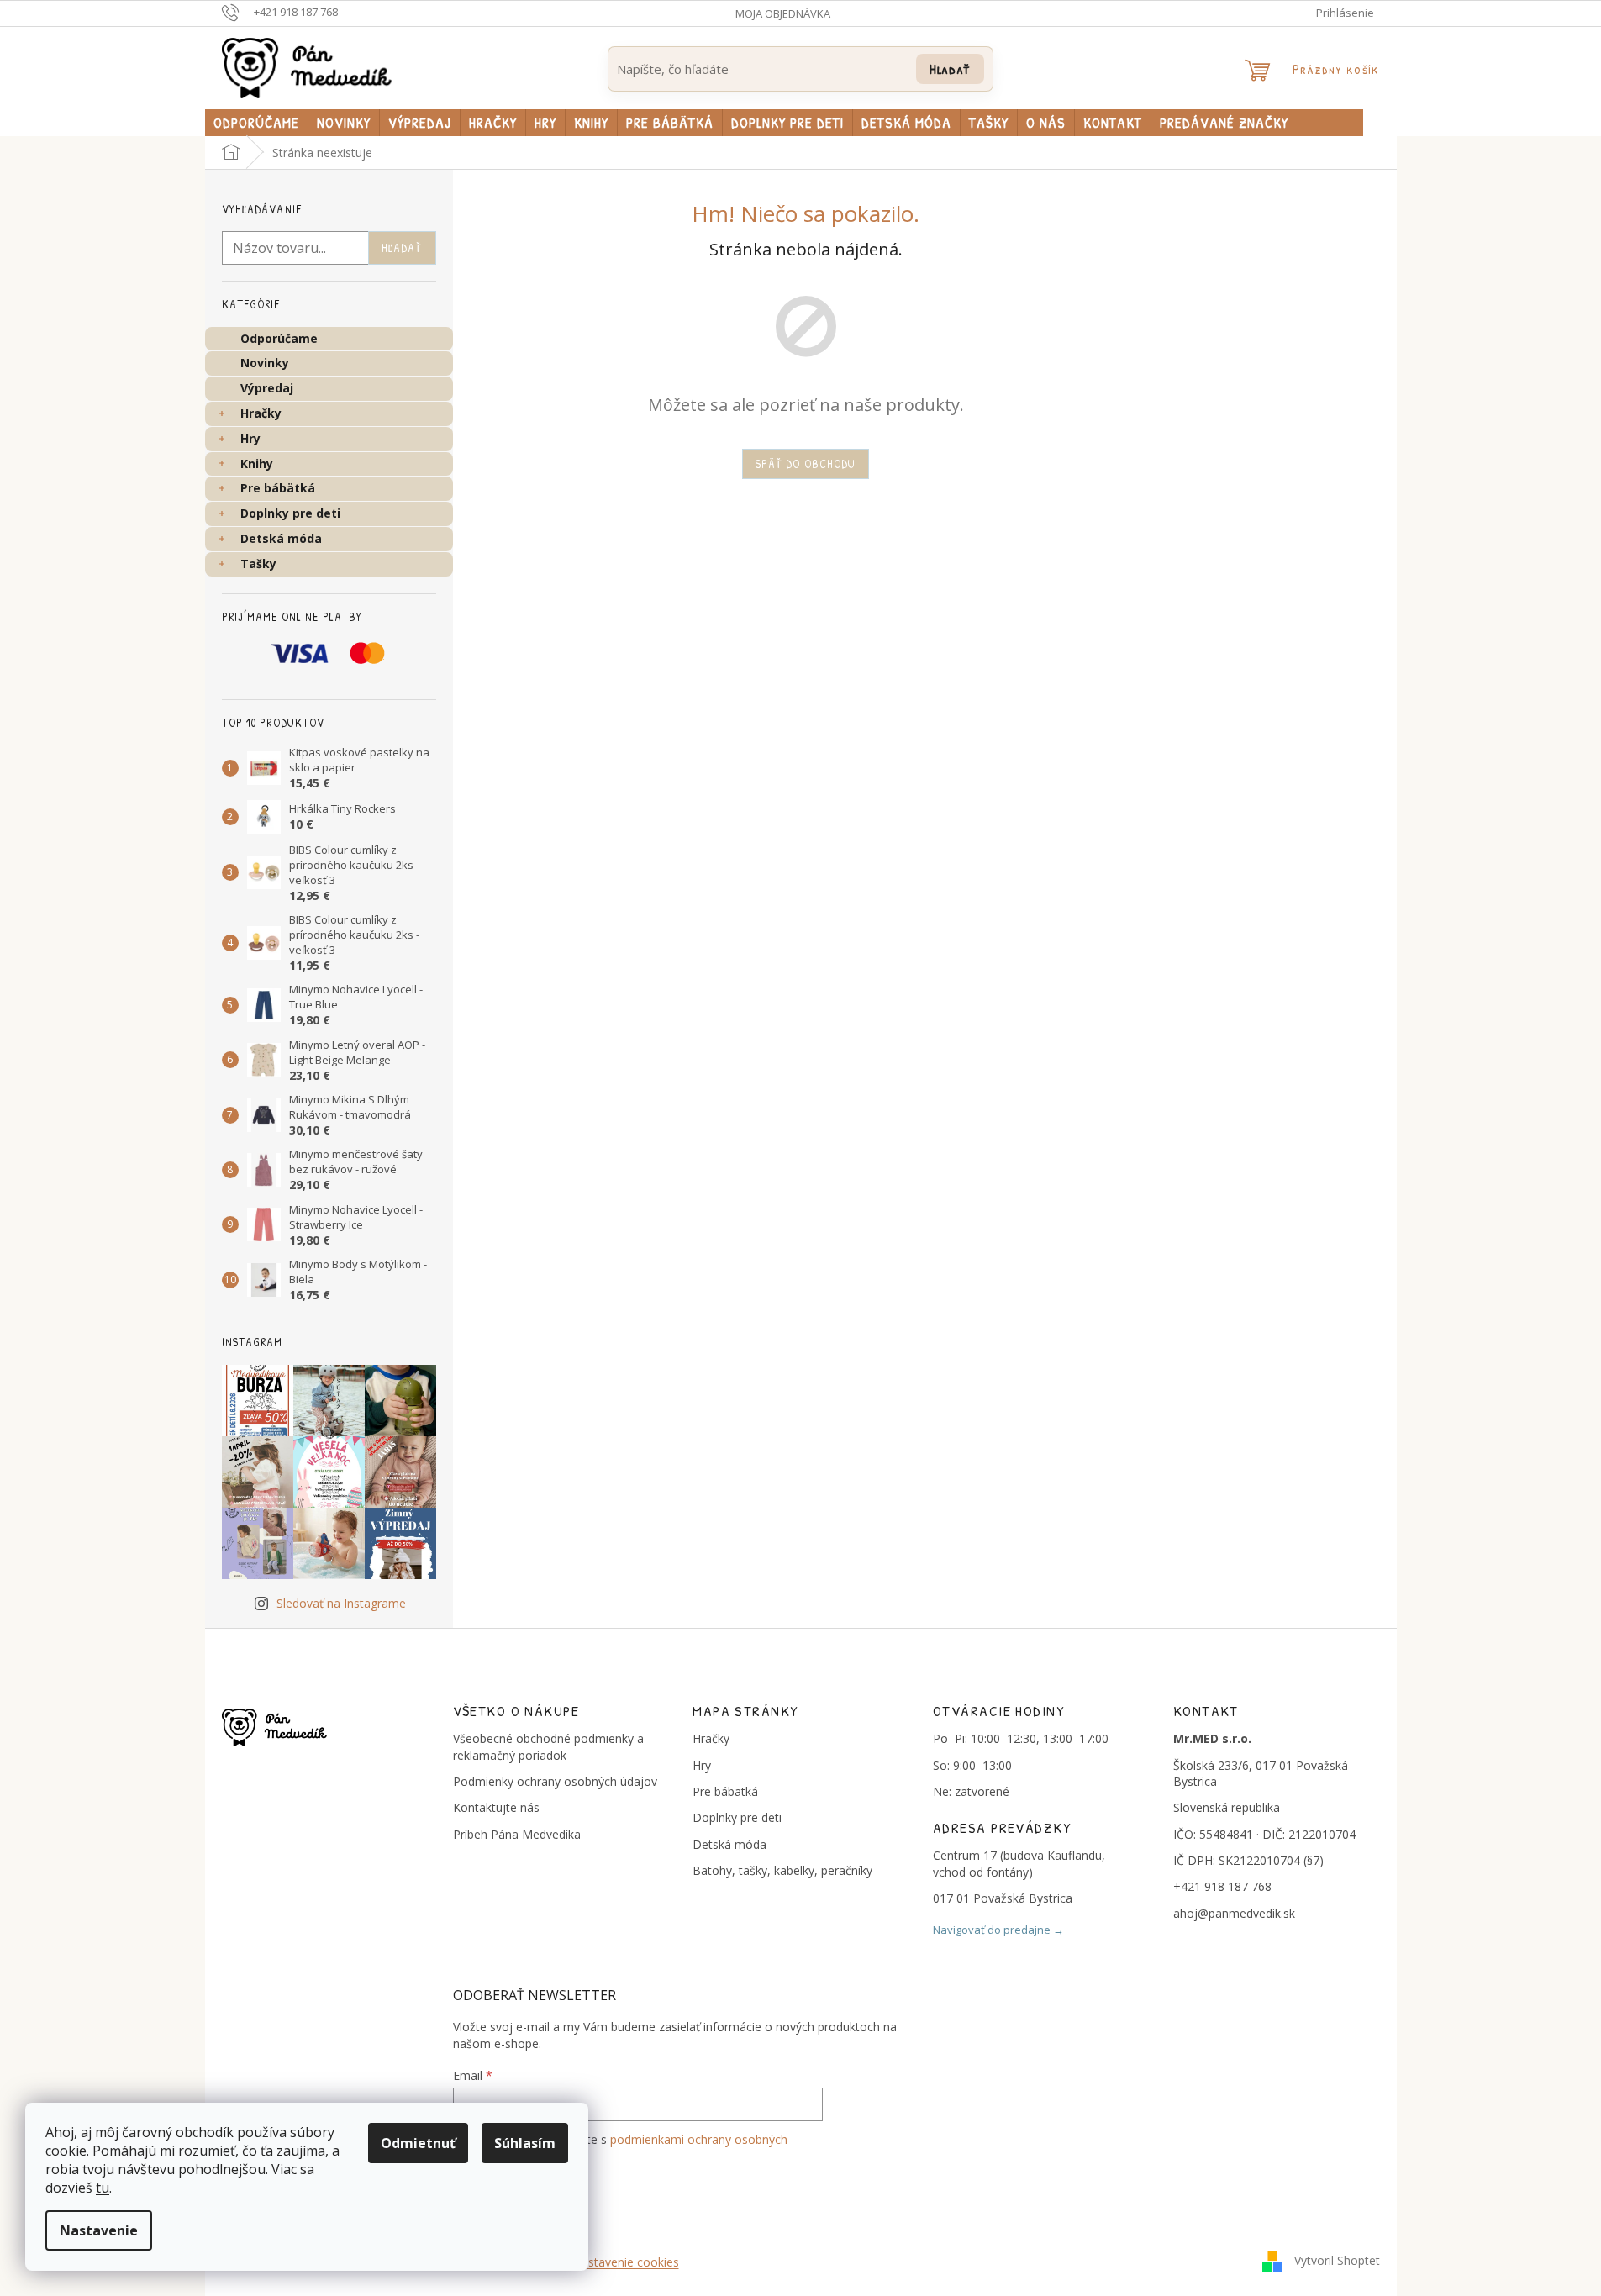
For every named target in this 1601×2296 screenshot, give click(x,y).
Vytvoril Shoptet (1337, 2260)
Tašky (258, 563)
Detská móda (281, 538)
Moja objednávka (783, 13)
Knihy (257, 463)
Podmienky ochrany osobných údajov (555, 1781)
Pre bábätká (278, 488)
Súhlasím (525, 2143)
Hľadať (950, 68)
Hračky (261, 413)
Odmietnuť (418, 2143)
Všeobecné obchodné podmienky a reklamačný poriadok (548, 1746)
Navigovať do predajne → (998, 1930)
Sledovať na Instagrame (341, 1603)
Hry (250, 438)
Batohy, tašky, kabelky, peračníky (782, 1870)
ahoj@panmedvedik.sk (1234, 1913)
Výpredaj (267, 388)
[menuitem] (256, 123)
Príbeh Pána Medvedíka (517, 1834)
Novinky (265, 363)
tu (103, 2188)
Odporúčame (279, 338)
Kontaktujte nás (496, 1807)
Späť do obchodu (806, 463)
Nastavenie (99, 2230)
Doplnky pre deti (290, 513)
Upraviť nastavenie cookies (606, 2262)
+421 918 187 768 (1222, 1886)
